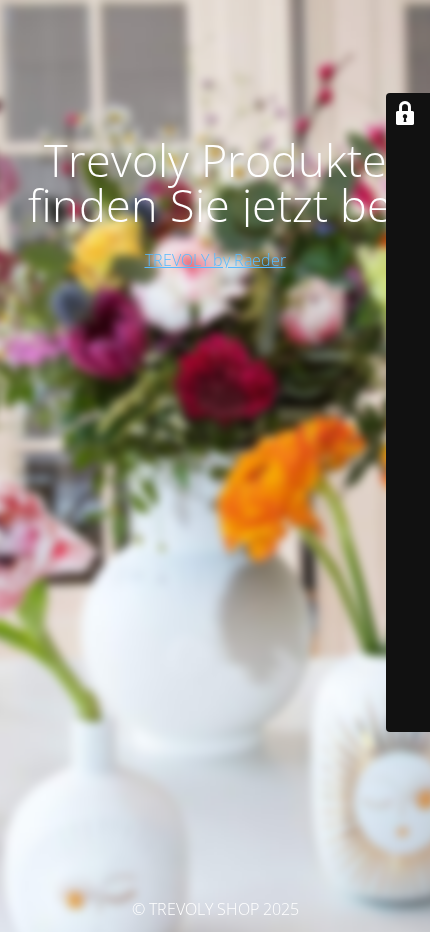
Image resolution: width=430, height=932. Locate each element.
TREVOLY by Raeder (215, 260)
